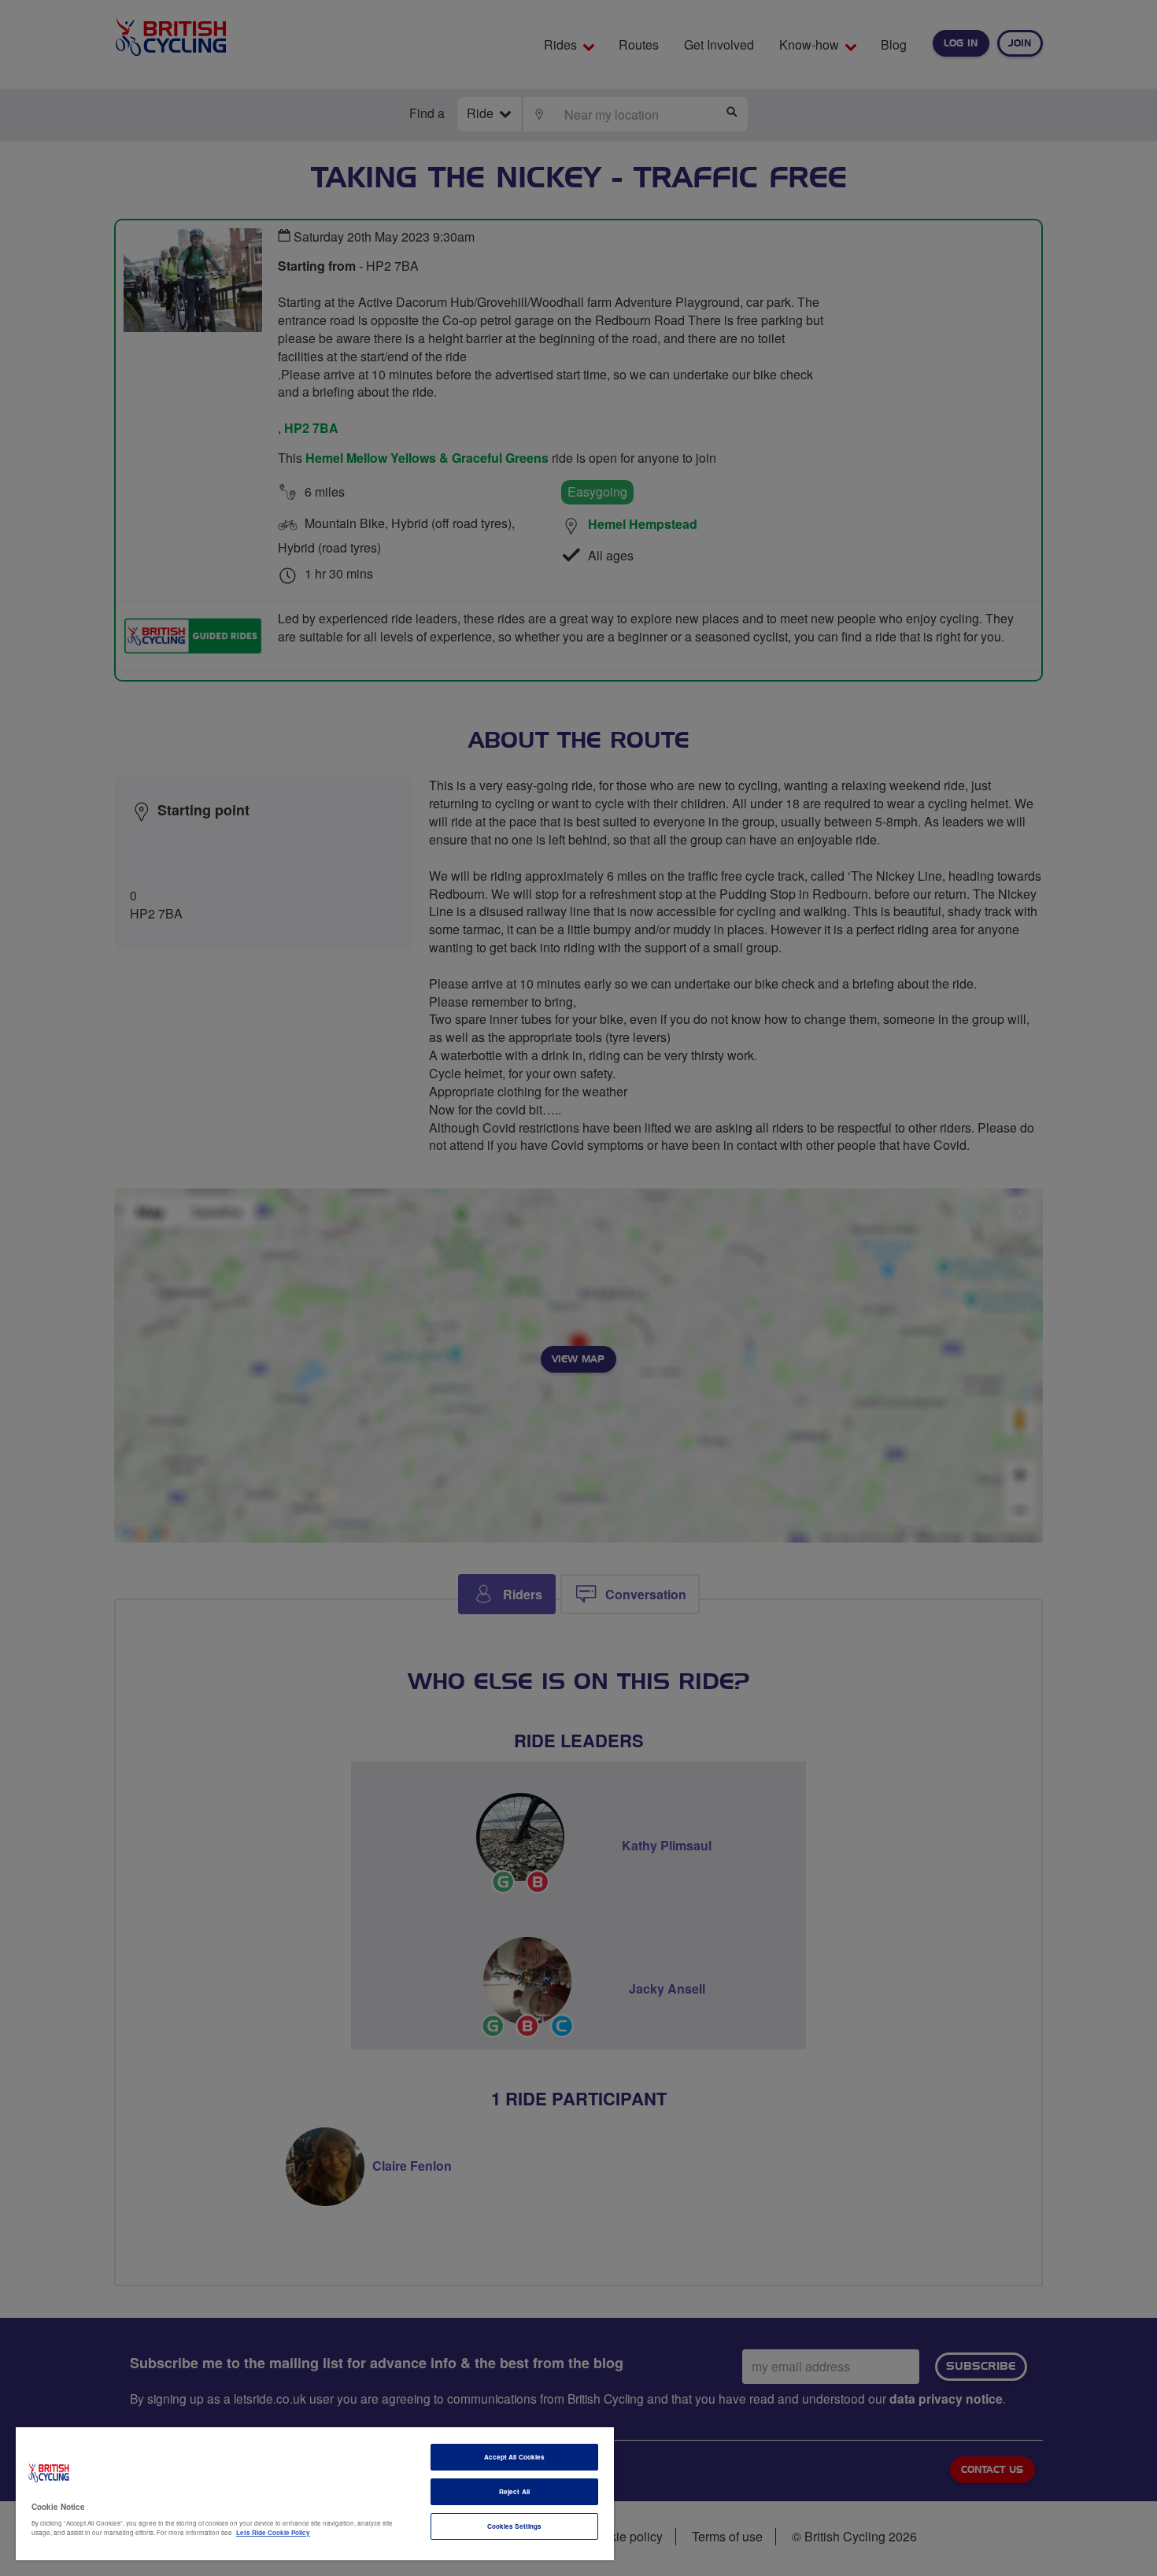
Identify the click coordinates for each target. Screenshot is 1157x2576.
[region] (315, 2494)
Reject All (514, 2491)
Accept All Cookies (514, 2457)
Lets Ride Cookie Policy (273, 2532)
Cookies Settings (514, 2526)
